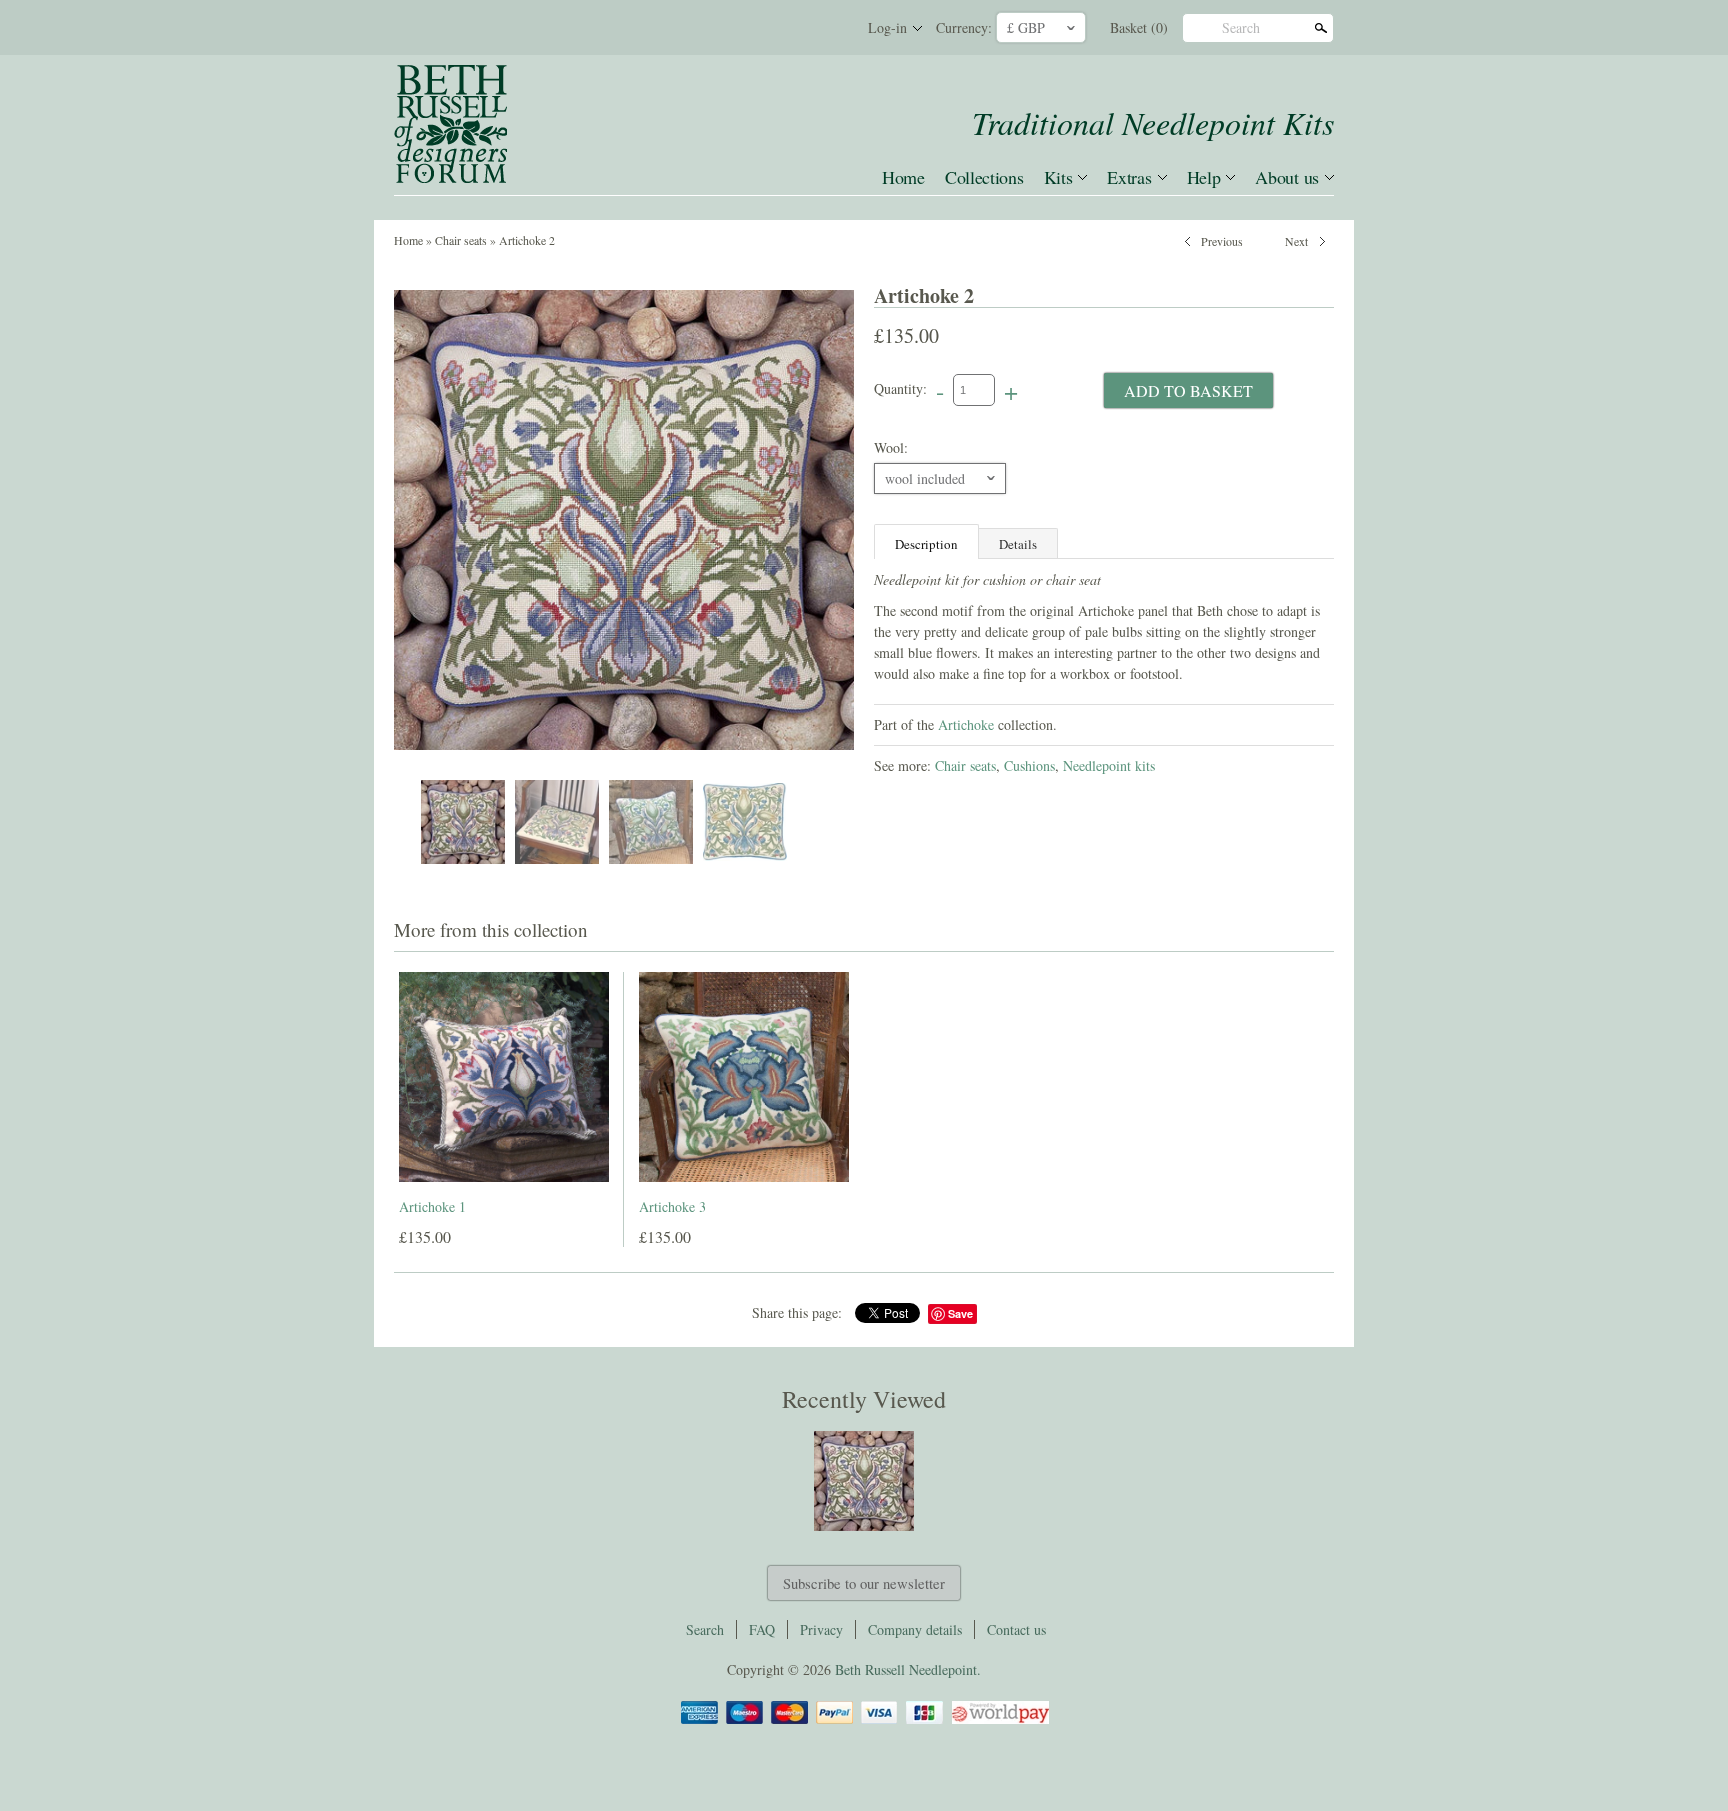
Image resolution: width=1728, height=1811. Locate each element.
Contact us (1016, 1629)
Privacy (821, 1629)
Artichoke (966, 724)
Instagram (828, 28)
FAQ (762, 1629)
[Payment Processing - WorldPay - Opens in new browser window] (999, 1720)
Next (1296, 239)
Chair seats (461, 240)
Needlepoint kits (1109, 765)
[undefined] (624, 520)
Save (960, 1313)
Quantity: (900, 388)
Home (903, 177)
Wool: (891, 447)
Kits (1058, 177)
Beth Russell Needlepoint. (908, 1669)
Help (1204, 177)
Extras (1129, 177)
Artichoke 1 (432, 1206)
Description (926, 544)
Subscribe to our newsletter (864, 1583)
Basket (1139, 27)
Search (1241, 27)
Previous (1222, 239)
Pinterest (794, 28)
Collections (984, 177)
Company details (915, 1629)
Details (1018, 544)
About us (1287, 177)
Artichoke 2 (527, 240)
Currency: (964, 27)
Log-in (887, 27)
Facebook (760, 28)
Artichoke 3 (672, 1206)
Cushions (1029, 765)
